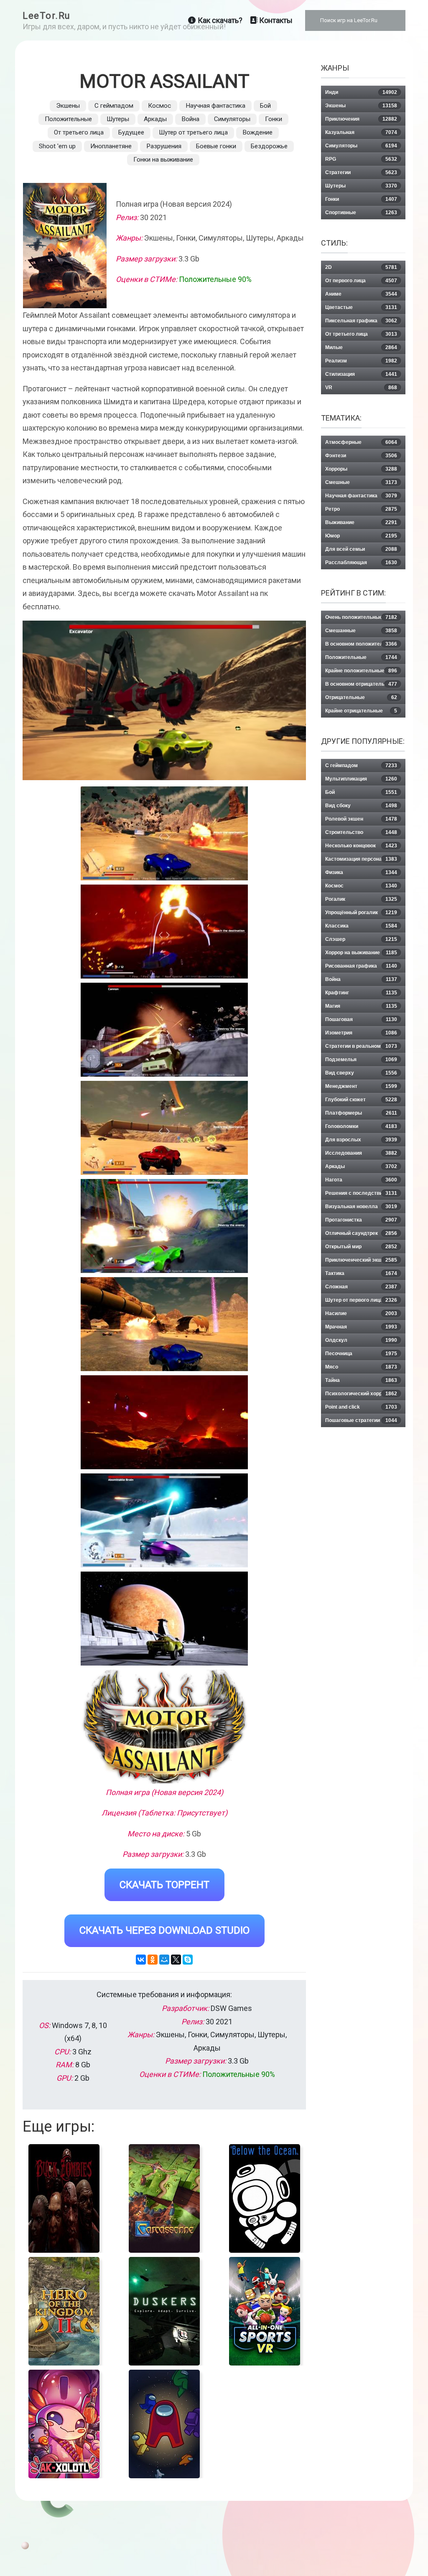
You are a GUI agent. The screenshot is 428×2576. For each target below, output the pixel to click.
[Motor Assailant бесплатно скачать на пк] (164, 833)
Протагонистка (361, 1220)
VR (361, 388)
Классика (361, 926)
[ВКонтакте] (141, 1960)
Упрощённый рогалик (361, 913)
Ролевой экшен (361, 819)
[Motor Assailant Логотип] (164, 1727)
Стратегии (361, 172)
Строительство (361, 832)
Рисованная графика (361, 966)
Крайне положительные (361, 671)
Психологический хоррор (361, 1394)
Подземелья (361, 1060)
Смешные (361, 482)
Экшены (68, 106)
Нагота (361, 1180)
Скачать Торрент (164, 1885)
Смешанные (361, 631)
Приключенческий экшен (361, 1260)
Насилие (361, 1313)
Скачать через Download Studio (164, 1930)
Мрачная (361, 1327)
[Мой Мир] (164, 1960)
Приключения (361, 119)
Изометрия (361, 1033)
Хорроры (361, 469)
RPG (361, 159)
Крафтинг (361, 993)
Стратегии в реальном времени (361, 1048)
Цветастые (361, 307)
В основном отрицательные (361, 684)
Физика (361, 872)
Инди (361, 92)
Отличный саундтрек (361, 1233)
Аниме (361, 294)
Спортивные (361, 213)
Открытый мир (361, 1247)
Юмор (361, 536)
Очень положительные (361, 617)
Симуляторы (232, 119)
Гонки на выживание (163, 160)
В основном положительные (361, 644)
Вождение (257, 132)
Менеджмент (361, 1086)
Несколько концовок (361, 846)
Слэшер (361, 939)
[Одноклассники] (153, 1960)
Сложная (361, 1287)
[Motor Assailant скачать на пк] (164, 1030)
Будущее (131, 132)
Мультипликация (361, 779)
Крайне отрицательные (361, 711)
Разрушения (164, 146)
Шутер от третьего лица (193, 132)
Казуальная (361, 132)
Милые (361, 347)
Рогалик (361, 899)
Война (190, 119)
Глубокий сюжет (361, 1100)
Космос (159, 106)
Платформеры (361, 1113)
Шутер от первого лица (361, 1300)
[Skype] (188, 1960)
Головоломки (361, 1126)
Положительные (68, 119)
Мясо (361, 1367)
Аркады (155, 119)
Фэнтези (361, 456)
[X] (176, 1960)
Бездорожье (269, 146)
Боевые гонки (216, 146)
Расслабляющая (361, 563)
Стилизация (361, 374)
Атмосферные (361, 442)
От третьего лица (79, 132)
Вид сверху (361, 1073)
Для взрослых (361, 1140)
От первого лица (361, 281)
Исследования (361, 1153)
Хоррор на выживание (361, 953)
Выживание (361, 522)
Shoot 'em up (57, 146)
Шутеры (118, 119)
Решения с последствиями (361, 1193)
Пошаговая (361, 1019)
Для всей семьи (361, 549)
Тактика (361, 1273)
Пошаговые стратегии (361, 1420)
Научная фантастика (215, 106)
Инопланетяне (111, 146)
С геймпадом (114, 106)
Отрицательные (361, 697)
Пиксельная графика (361, 321)
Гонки (274, 119)
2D (361, 267)
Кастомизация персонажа (361, 859)
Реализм (361, 361)
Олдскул (361, 1340)
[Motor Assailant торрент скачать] (164, 932)
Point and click (361, 1407)
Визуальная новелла (361, 1207)
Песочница (361, 1354)
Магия (361, 1006)
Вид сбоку (361, 806)
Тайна (361, 1380)
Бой (265, 106)
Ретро (361, 509)
